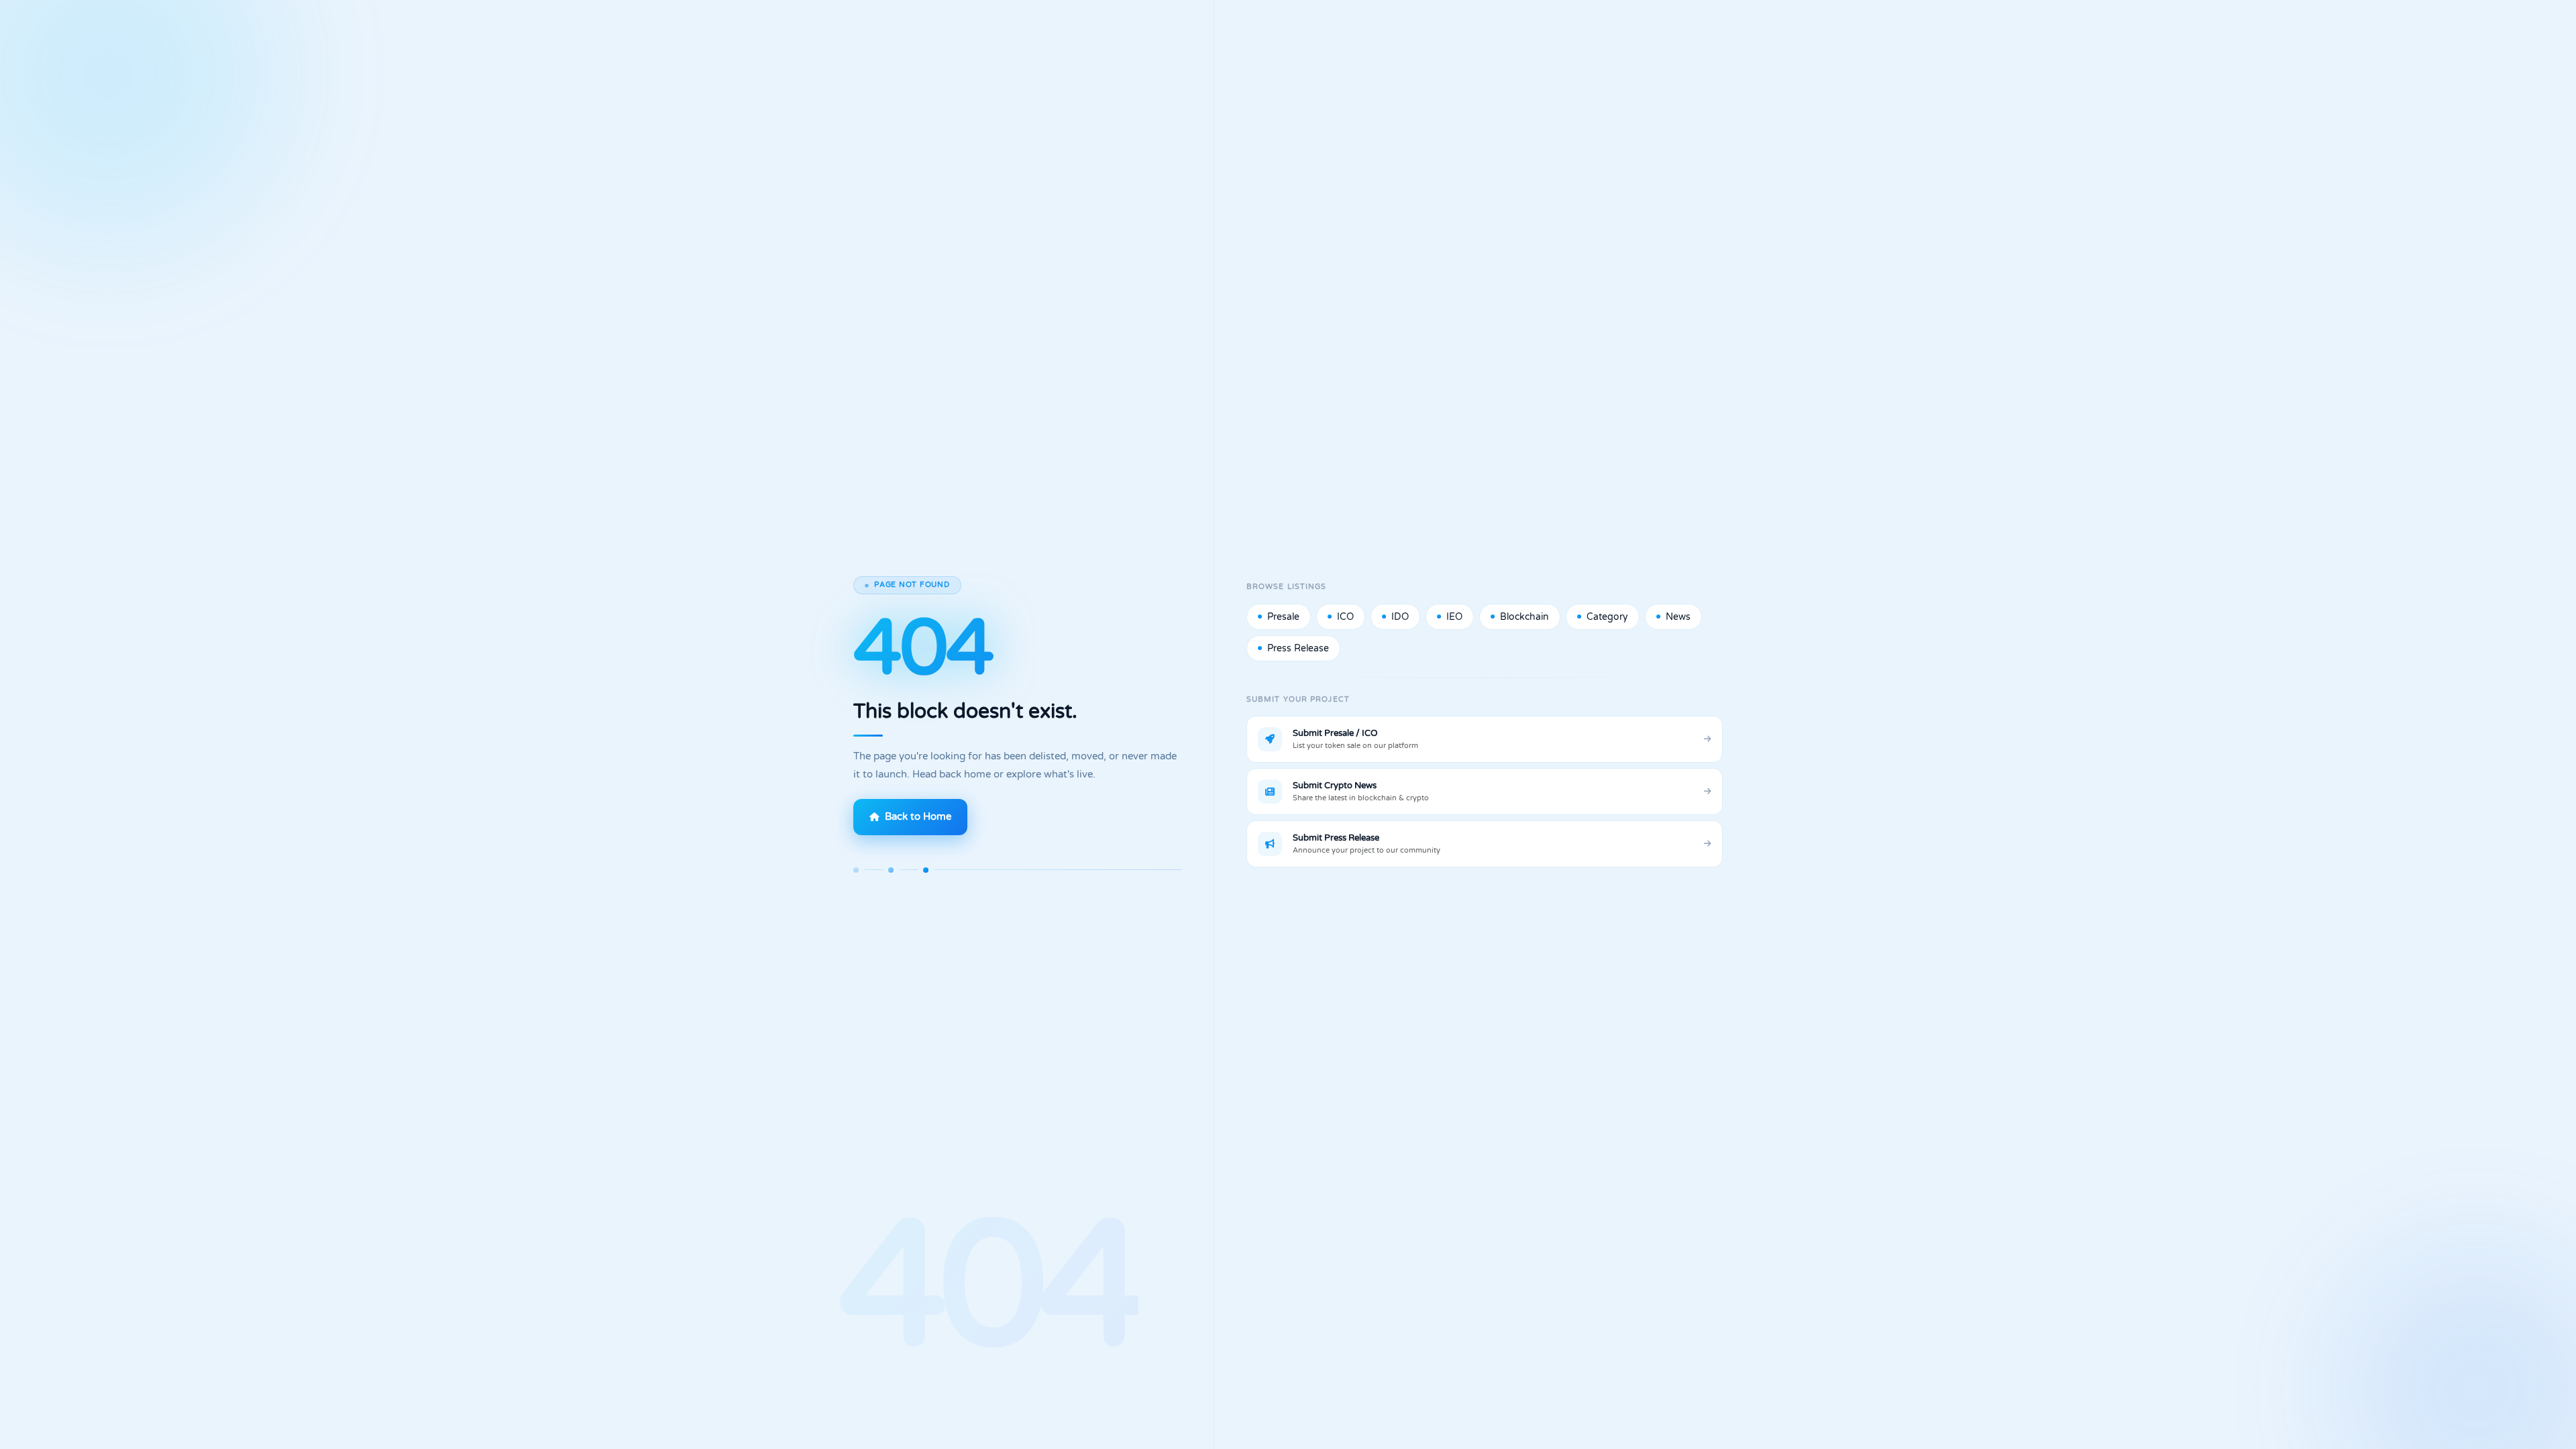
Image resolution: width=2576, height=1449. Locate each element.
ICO (1345, 617)
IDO (1400, 617)
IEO (1454, 617)
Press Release (1298, 648)
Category (1607, 617)
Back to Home (918, 817)
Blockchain (1524, 617)
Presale (1283, 617)
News (1678, 617)
